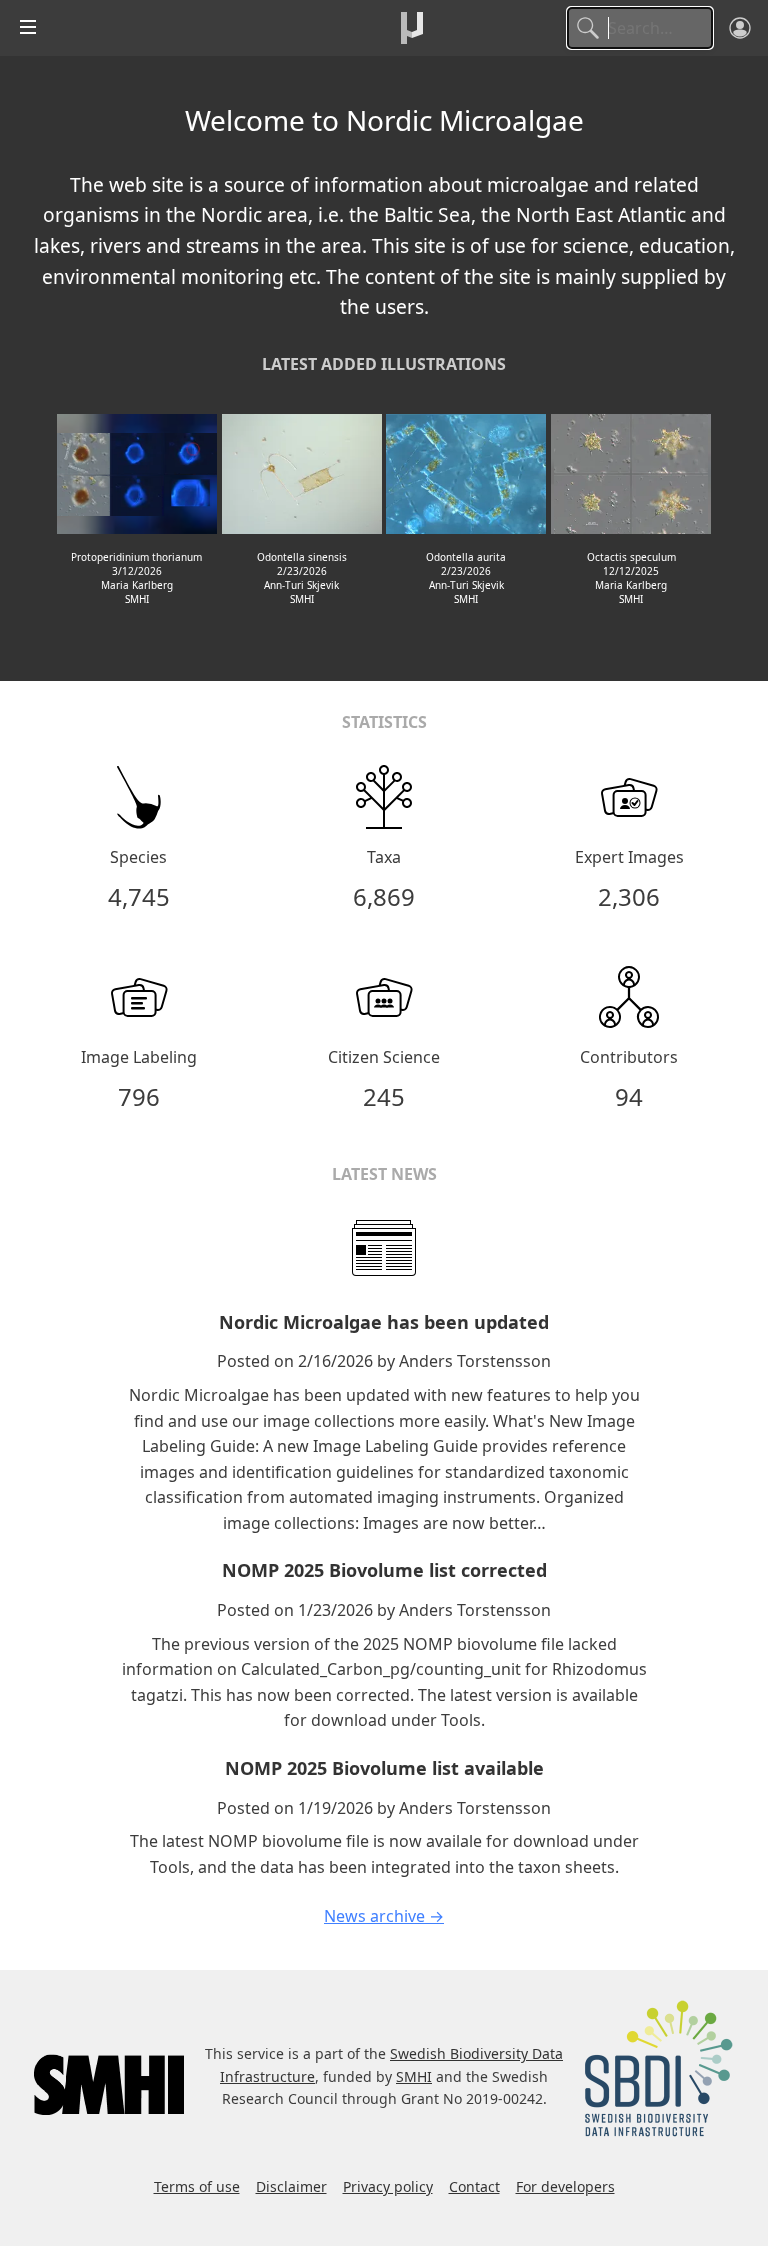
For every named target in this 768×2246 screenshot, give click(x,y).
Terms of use (197, 2186)
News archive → (384, 1916)
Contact (474, 2186)
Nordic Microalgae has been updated (384, 1322)
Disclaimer (291, 2186)
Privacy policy (388, 2186)
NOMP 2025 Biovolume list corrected (384, 1570)
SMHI (414, 2076)
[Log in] (740, 28)
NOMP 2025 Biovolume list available (384, 1768)
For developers (565, 2186)
